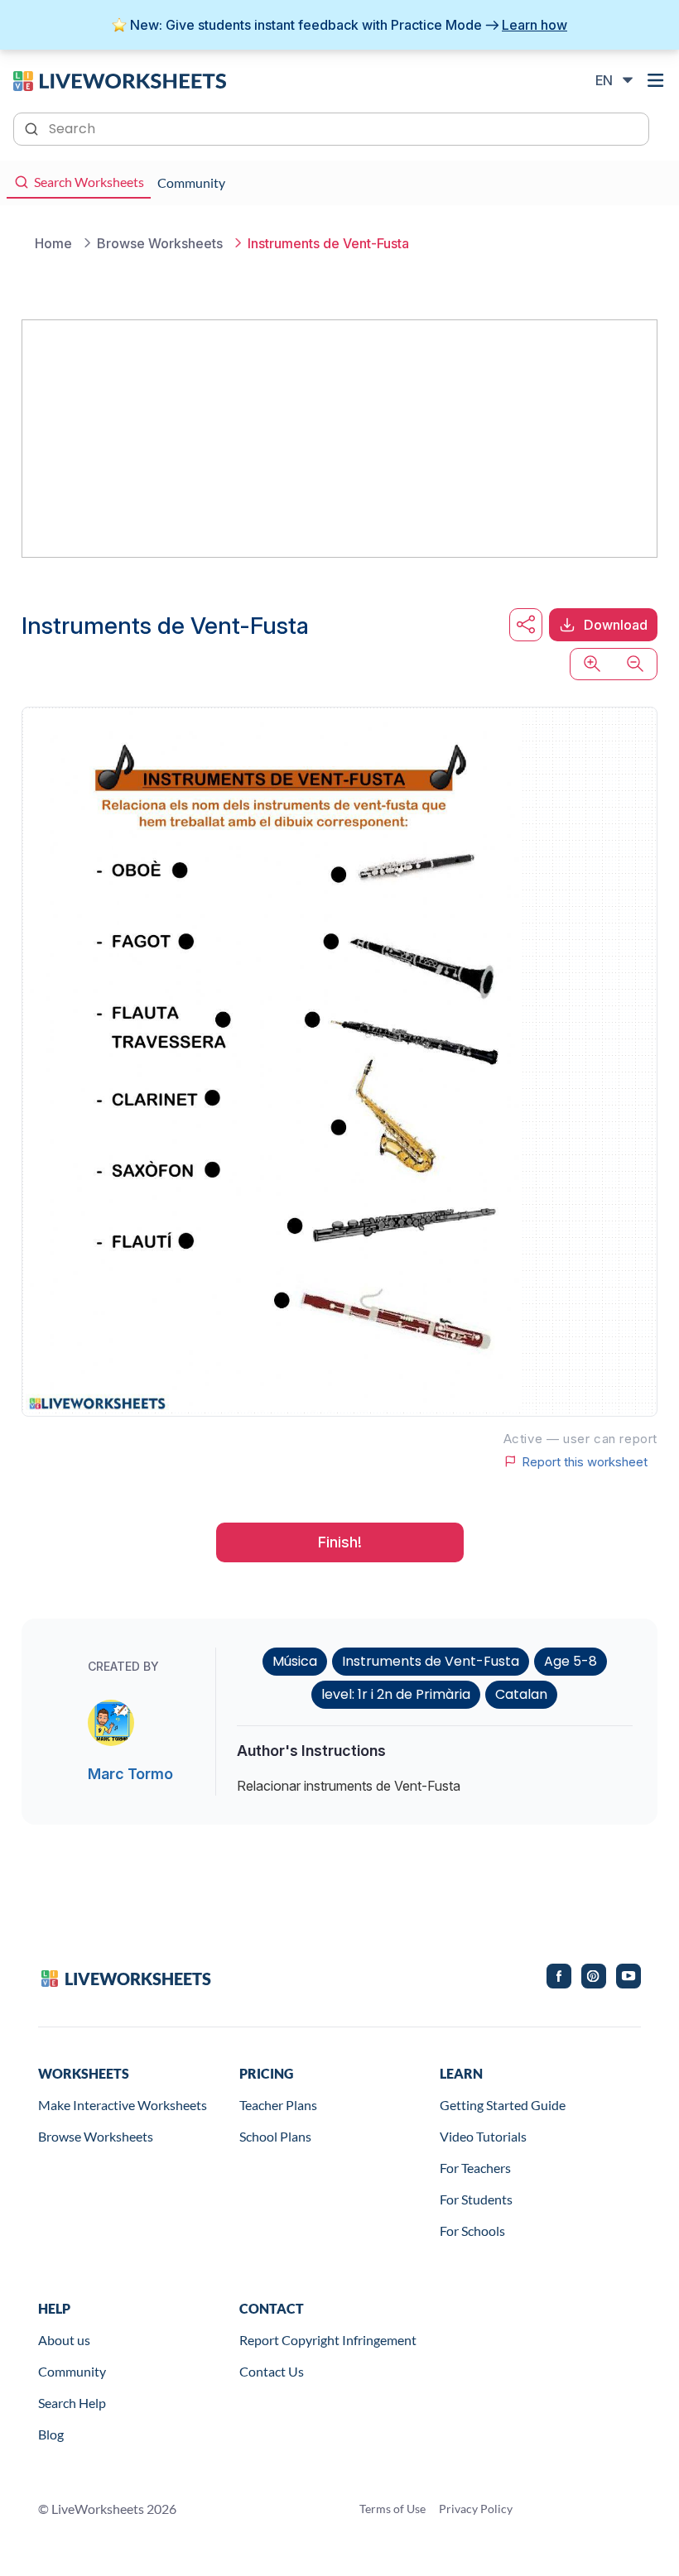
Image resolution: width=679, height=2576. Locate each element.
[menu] (656, 80)
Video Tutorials (483, 2136)
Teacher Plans (278, 2105)
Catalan (521, 1694)
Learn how (535, 25)
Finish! (340, 1542)
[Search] (33, 127)
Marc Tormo (130, 1774)
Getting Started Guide (503, 2105)
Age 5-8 (571, 1661)
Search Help (72, 2403)
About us (64, 2340)
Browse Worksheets (96, 2136)
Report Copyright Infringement (328, 2340)
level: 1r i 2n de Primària (396, 1694)
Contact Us (272, 2371)
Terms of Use (392, 2509)
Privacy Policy (476, 2509)
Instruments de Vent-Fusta (431, 1661)
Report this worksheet (585, 1461)
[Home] (120, 79)
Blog (51, 2434)
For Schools (472, 2231)
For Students (476, 2199)
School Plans (275, 2136)
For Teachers (475, 2168)
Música (295, 1661)
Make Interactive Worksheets (123, 2105)
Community (72, 2371)
